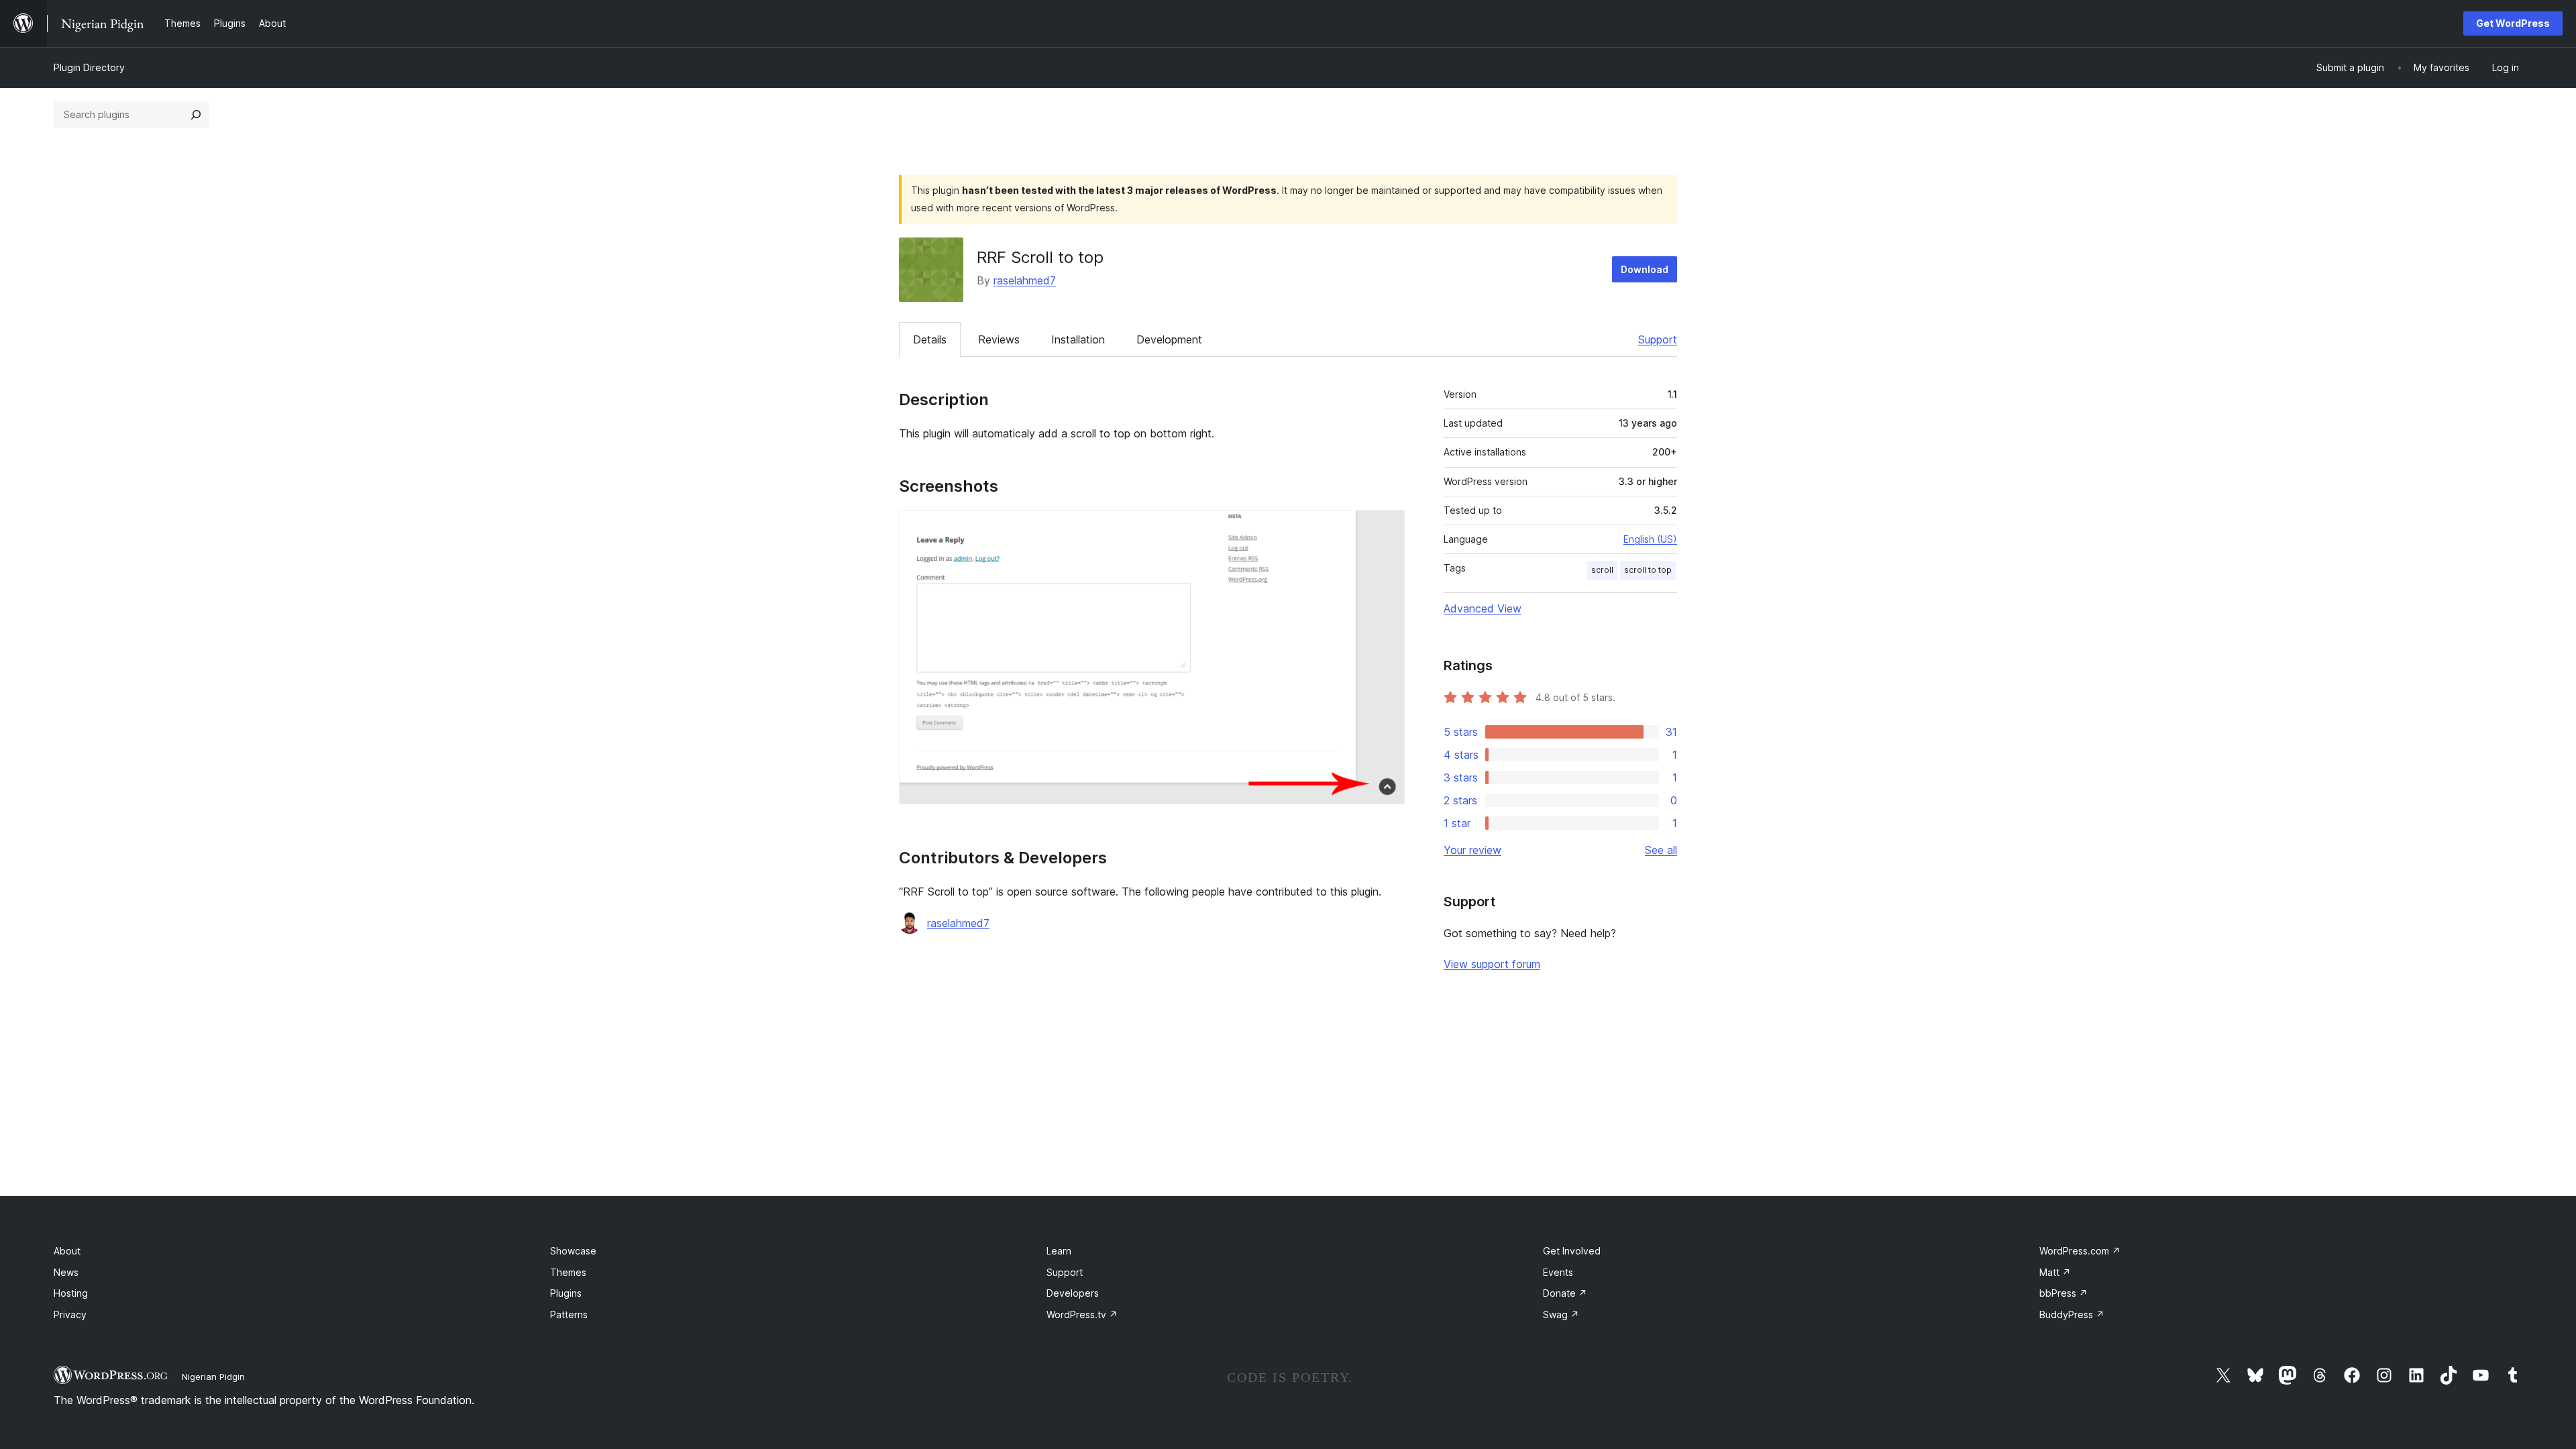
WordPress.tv (1082, 1314)
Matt (2055, 1272)
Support (1658, 339)
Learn (1059, 1251)
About (67, 1251)
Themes (568, 1272)
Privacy (70, 1314)
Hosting (71, 1293)
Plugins (566, 1293)
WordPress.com (2080, 1251)
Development (1169, 339)
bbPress (2063, 1293)
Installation (1078, 339)
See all (1661, 850)
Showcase (573, 1251)
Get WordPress (2513, 23)
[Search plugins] (196, 115)
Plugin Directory (89, 67)
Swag (1561, 1314)
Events (1558, 1272)
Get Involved (1572, 1251)
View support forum (1492, 964)
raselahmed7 (1025, 280)
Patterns (569, 1314)
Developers (1073, 1293)
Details (930, 339)
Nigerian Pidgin (213, 1377)
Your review (1472, 850)
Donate (1565, 1293)
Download (1645, 269)
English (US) (1650, 539)
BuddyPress (2072, 1314)
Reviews (999, 339)
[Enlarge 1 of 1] (1387, 528)
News (66, 1272)
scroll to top (1648, 570)
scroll (1602, 570)
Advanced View (1483, 608)
